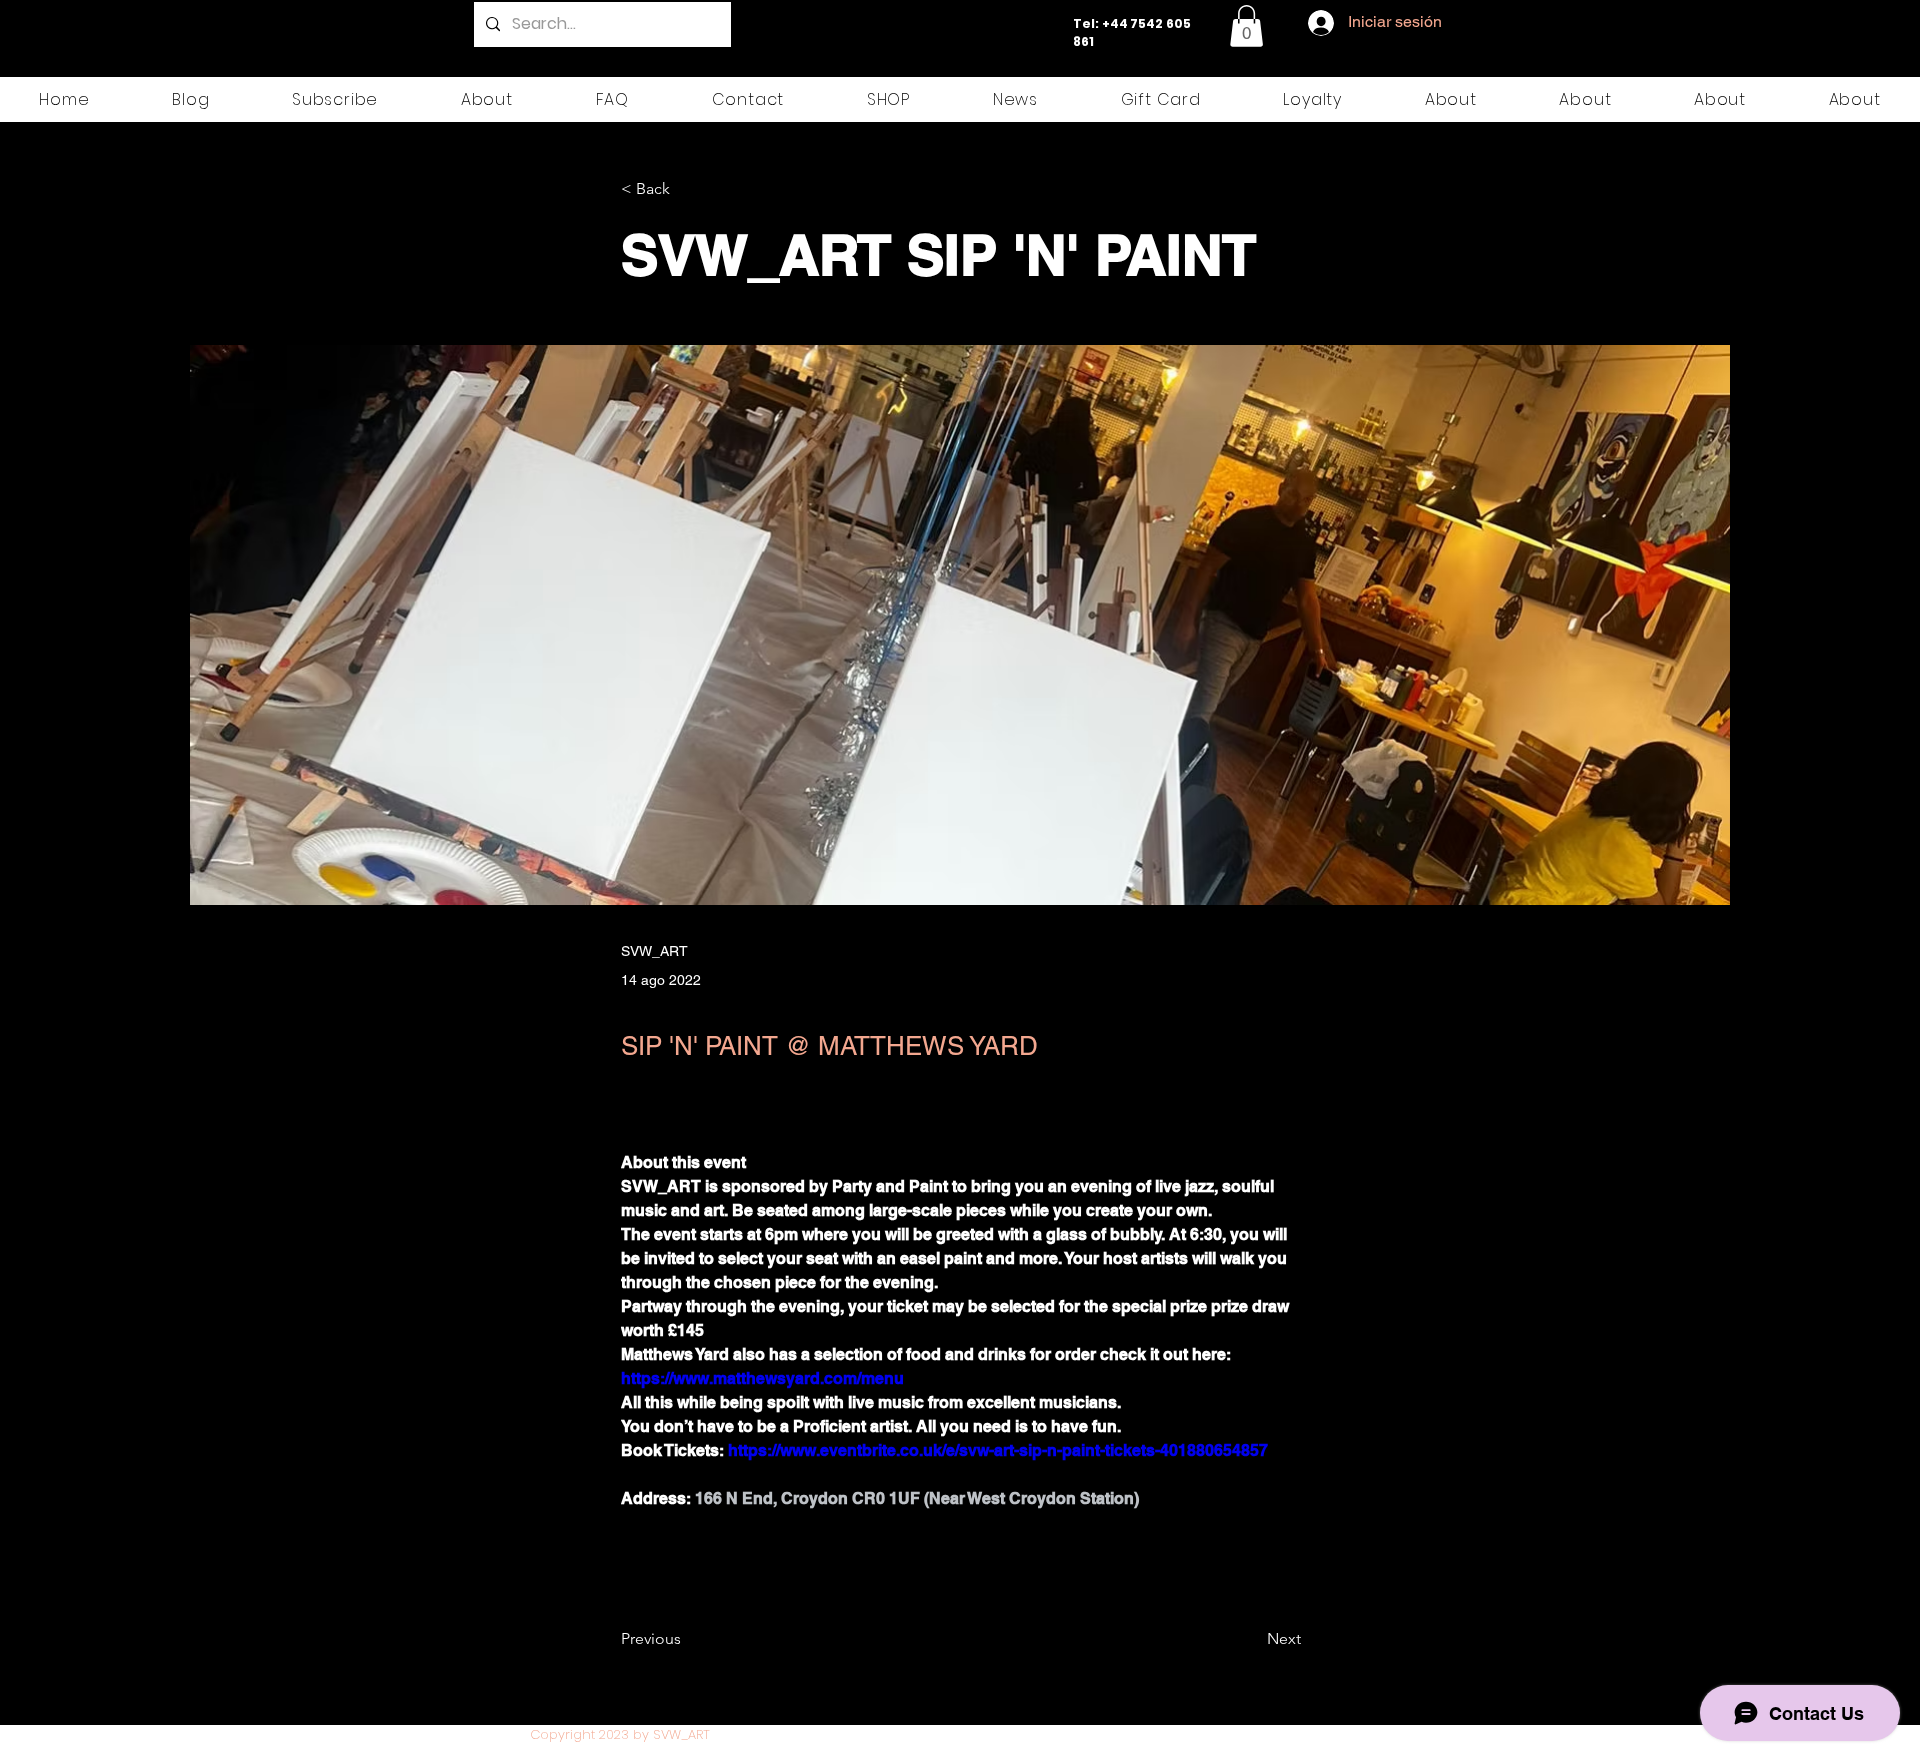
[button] (1246, 26)
